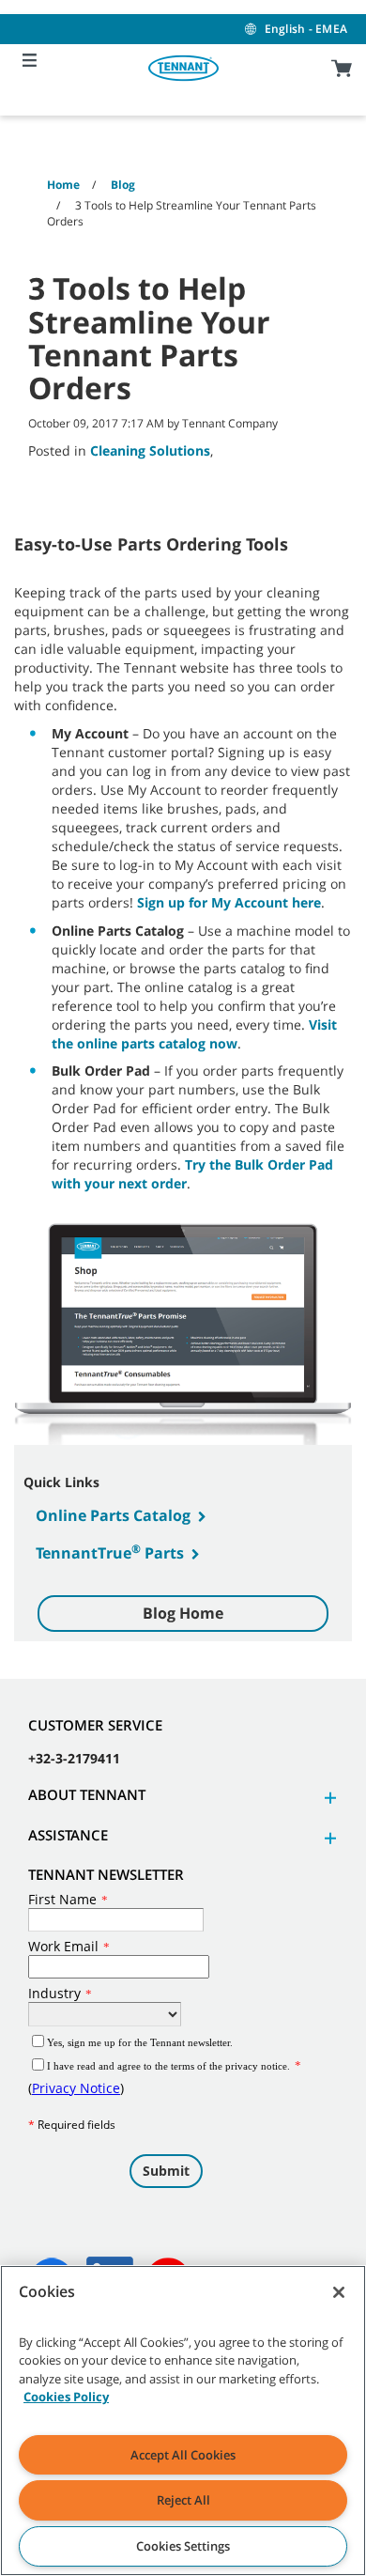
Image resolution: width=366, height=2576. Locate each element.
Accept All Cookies (183, 2455)
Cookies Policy (66, 2397)
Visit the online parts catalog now (194, 1034)
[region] (183, 2421)
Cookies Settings (183, 2546)
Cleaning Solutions (150, 450)
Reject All (183, 2500)
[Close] (339, 2292)
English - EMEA (306, 29)
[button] (328, 1798)
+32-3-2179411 (74, 1758)
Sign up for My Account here (229, 902)
